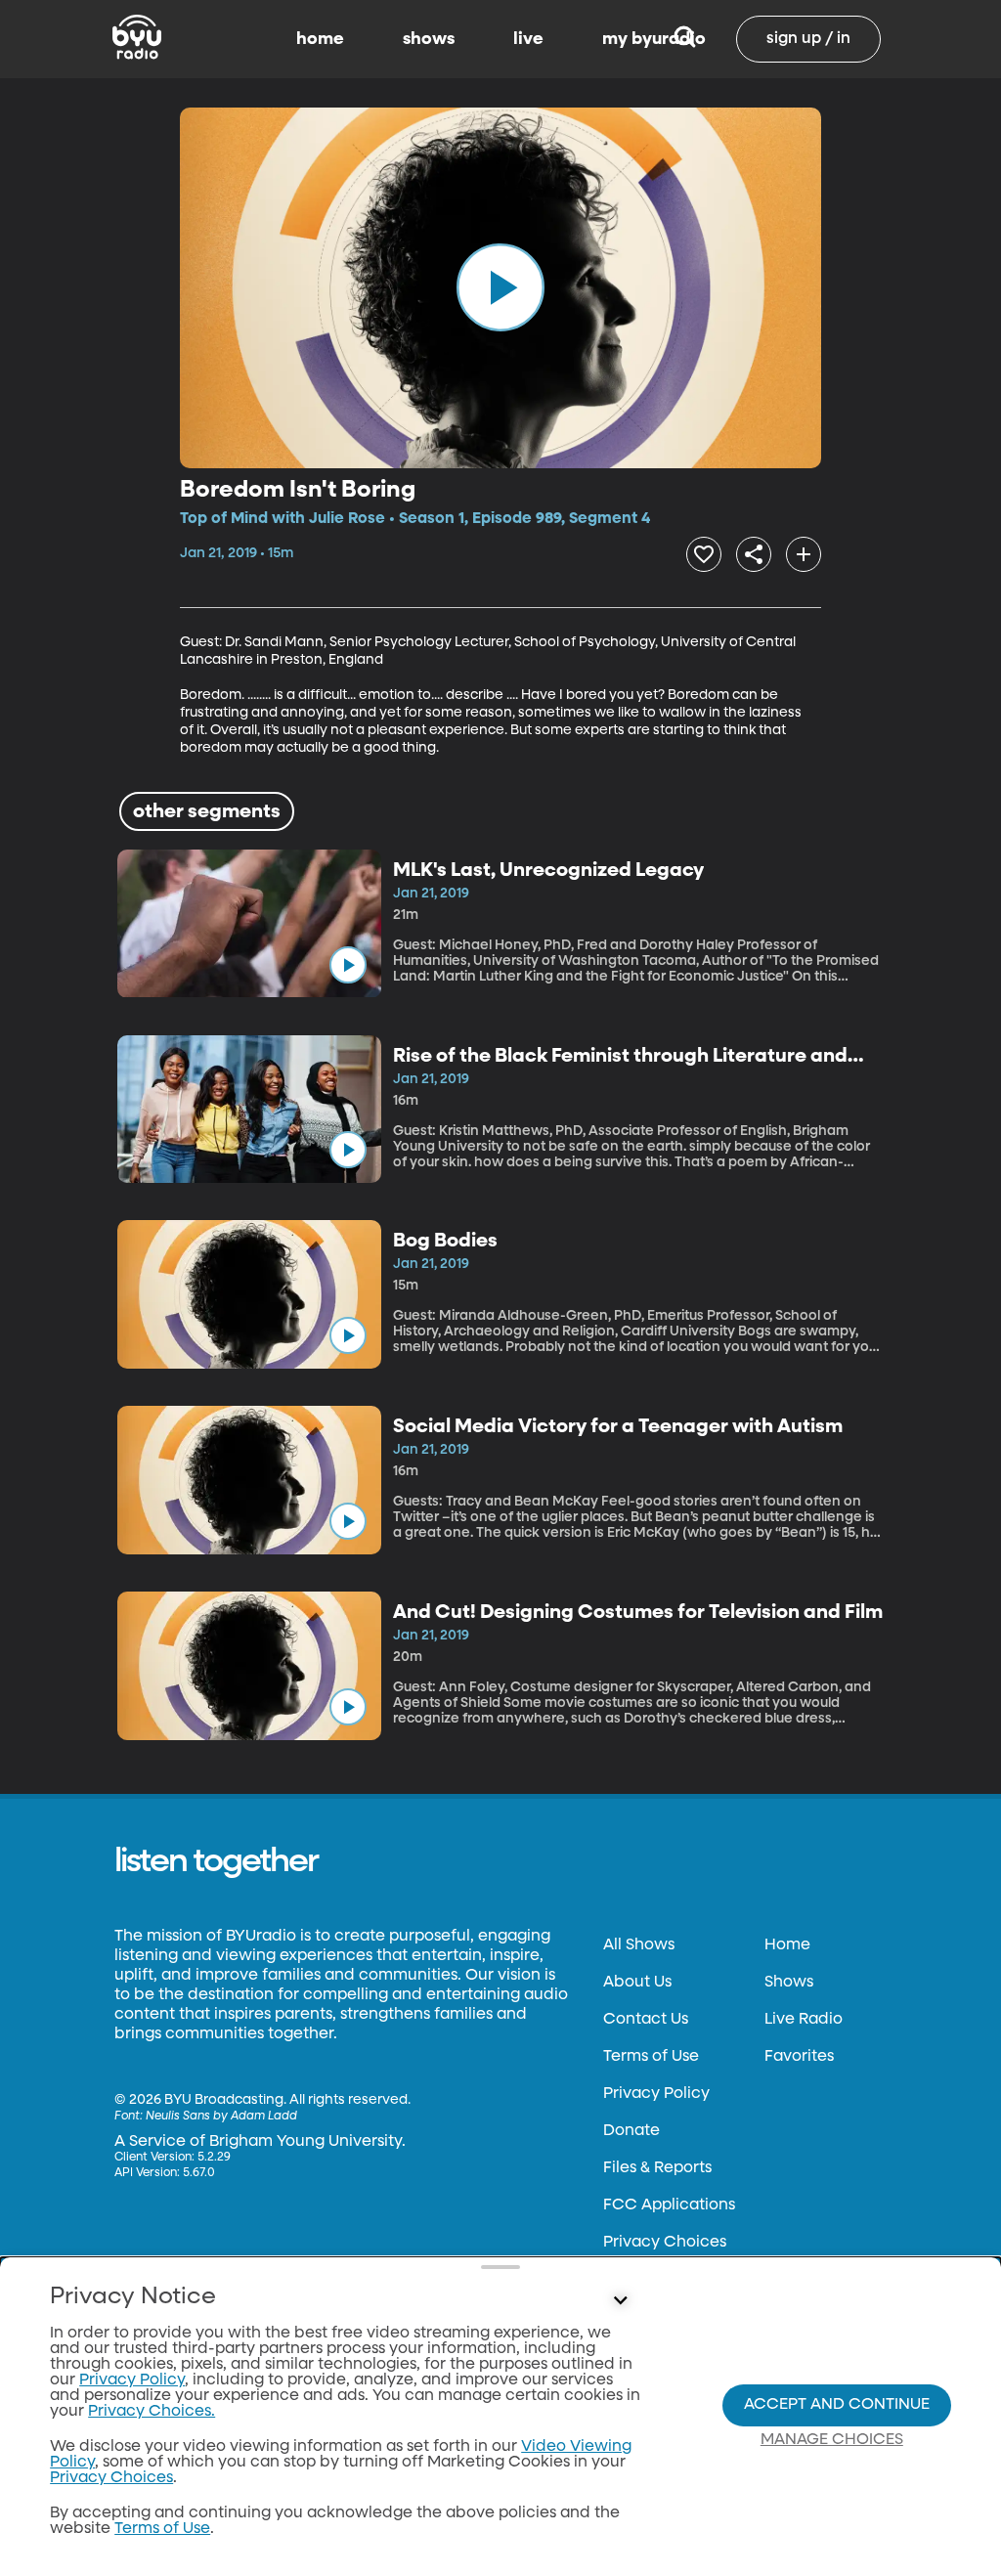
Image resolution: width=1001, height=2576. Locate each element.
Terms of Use (651, 2057)
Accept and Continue (837, 2405)
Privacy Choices (665, 2243)
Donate (631, 2131)
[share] (754, 554)
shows (429, 39)
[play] (500, 287)
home (320, 39)
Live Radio (804, 2020)
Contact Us (646, 2020)
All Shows (639, 1945)
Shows (789, 1983)
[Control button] (620, 2301)
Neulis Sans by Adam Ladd (221, 2117)
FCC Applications (669, 2205)
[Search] (685, 39)
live (528, 39)
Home (787, 1945)
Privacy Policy (656, 2094)
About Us (637, 1983)
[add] (804, 554)
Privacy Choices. (152, 2412)
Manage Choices (832, 2440)
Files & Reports (657, 2168)
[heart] (704, 554)
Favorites (799, 2057)
